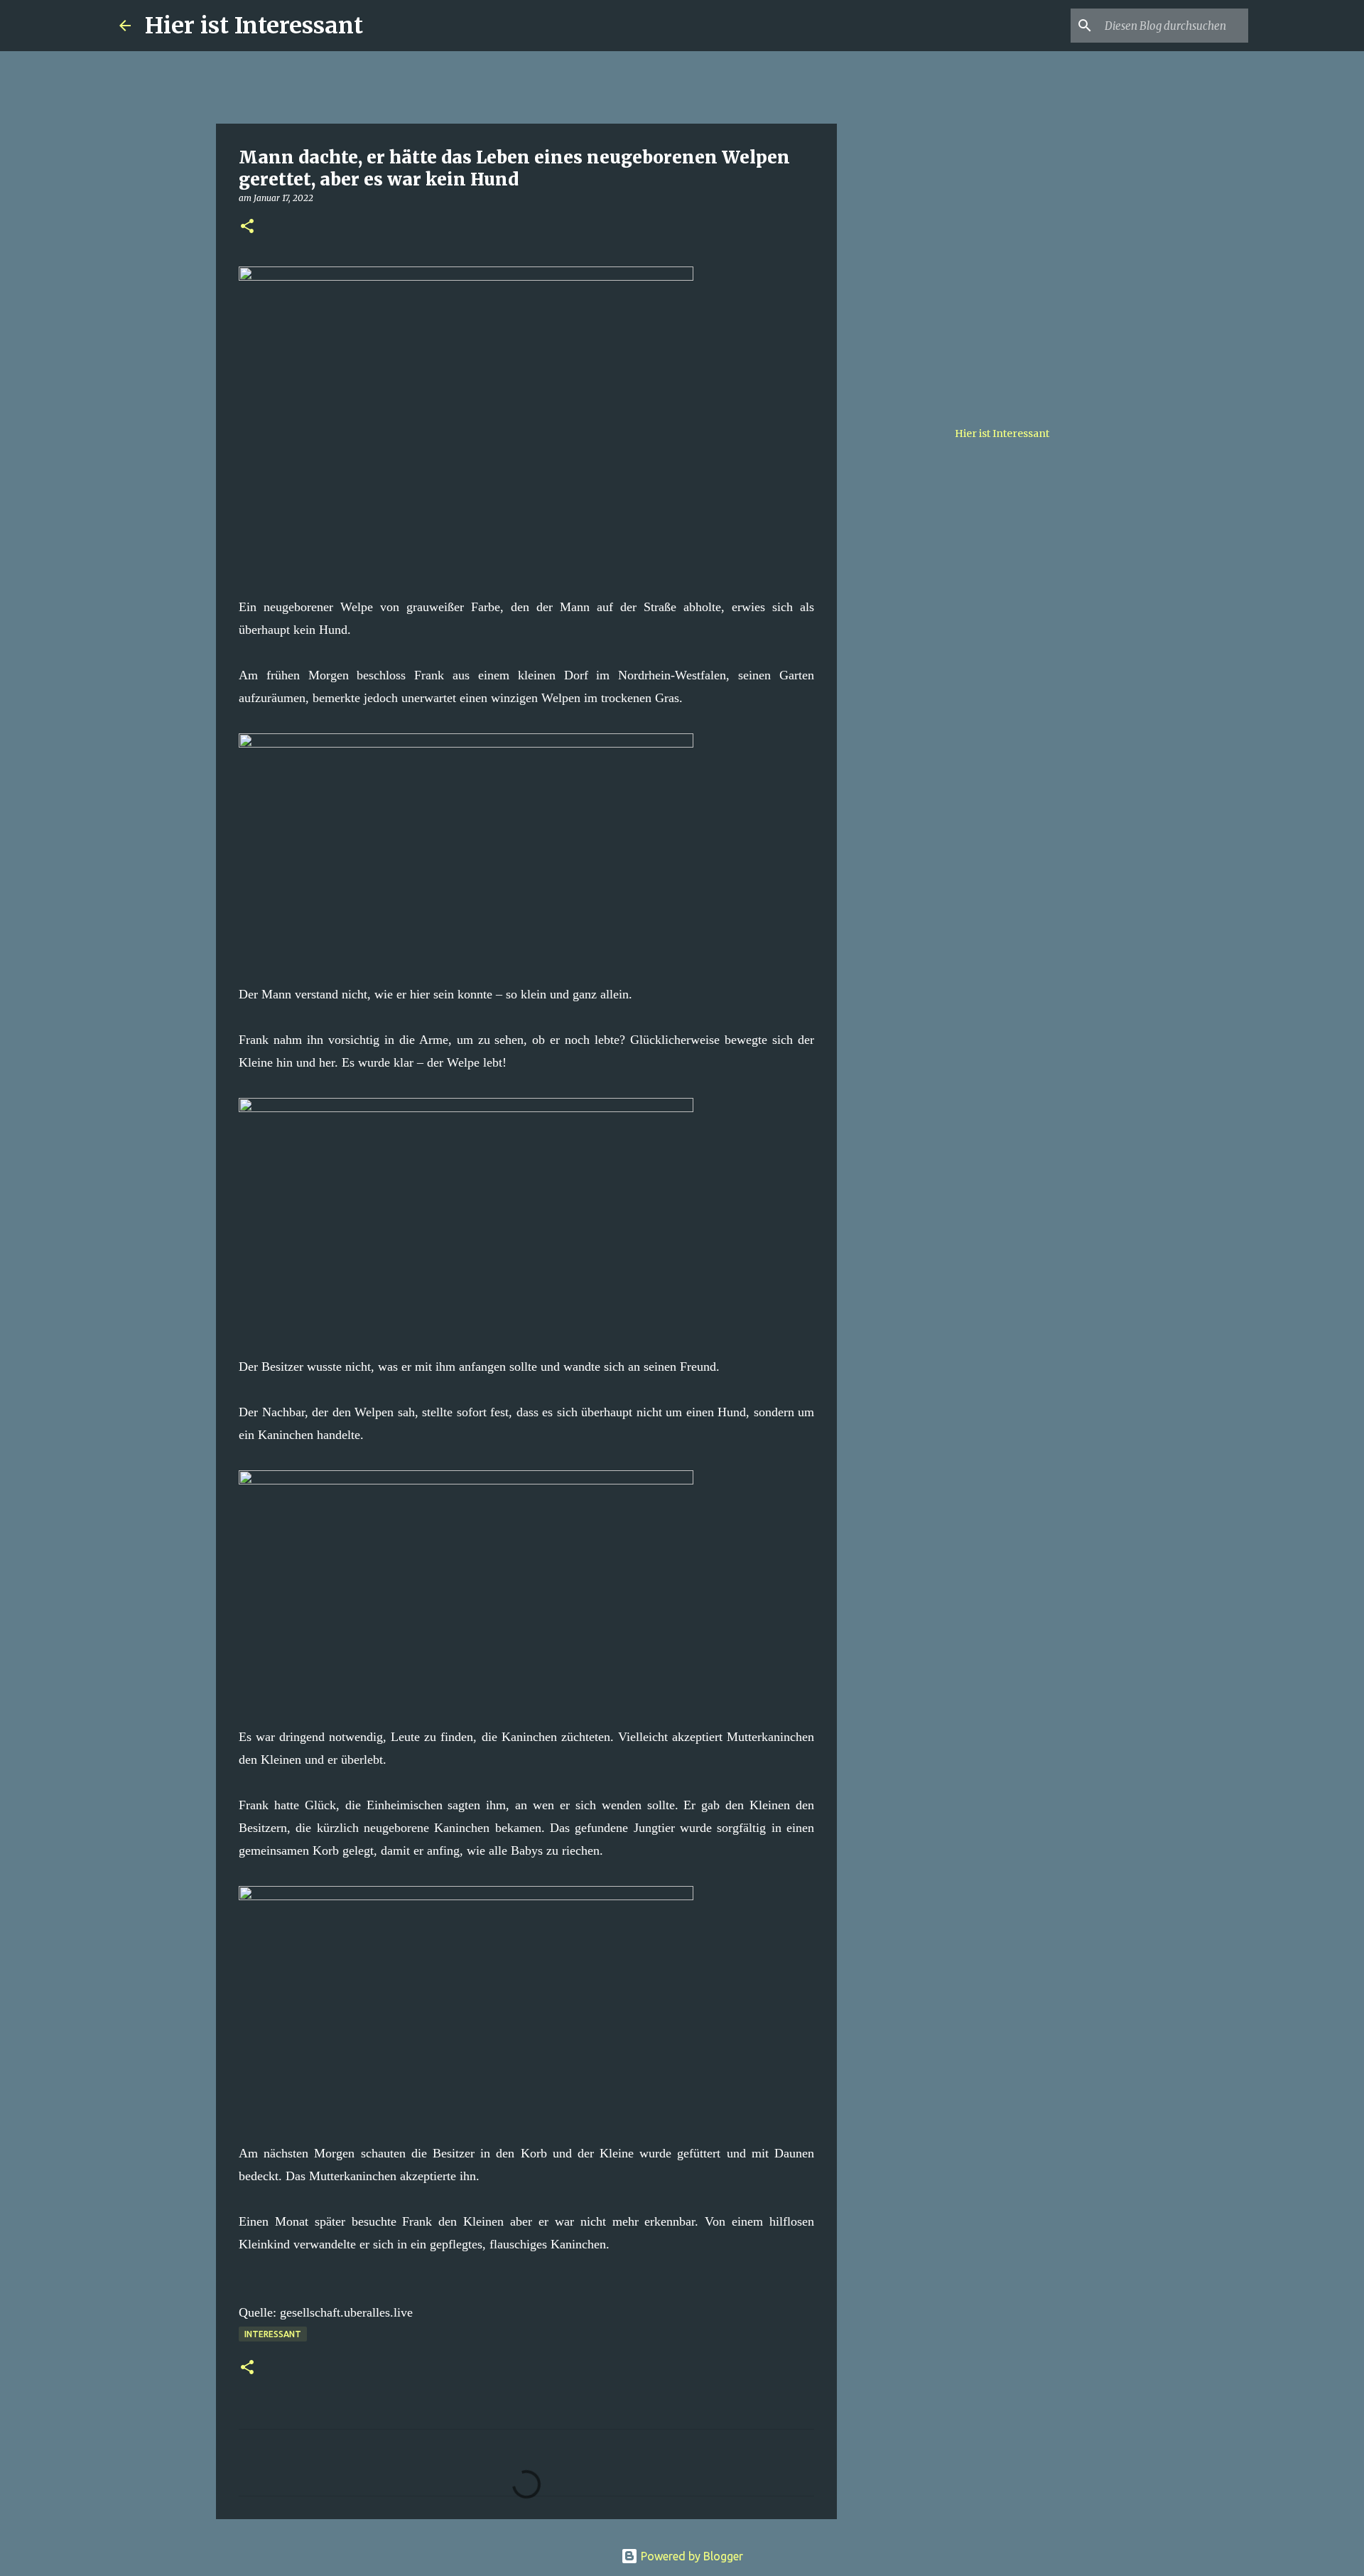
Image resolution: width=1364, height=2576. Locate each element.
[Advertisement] (909, 614)
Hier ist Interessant (254, 26)
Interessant (273, 2334)
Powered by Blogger (691, 2556)
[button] (247, 227)
